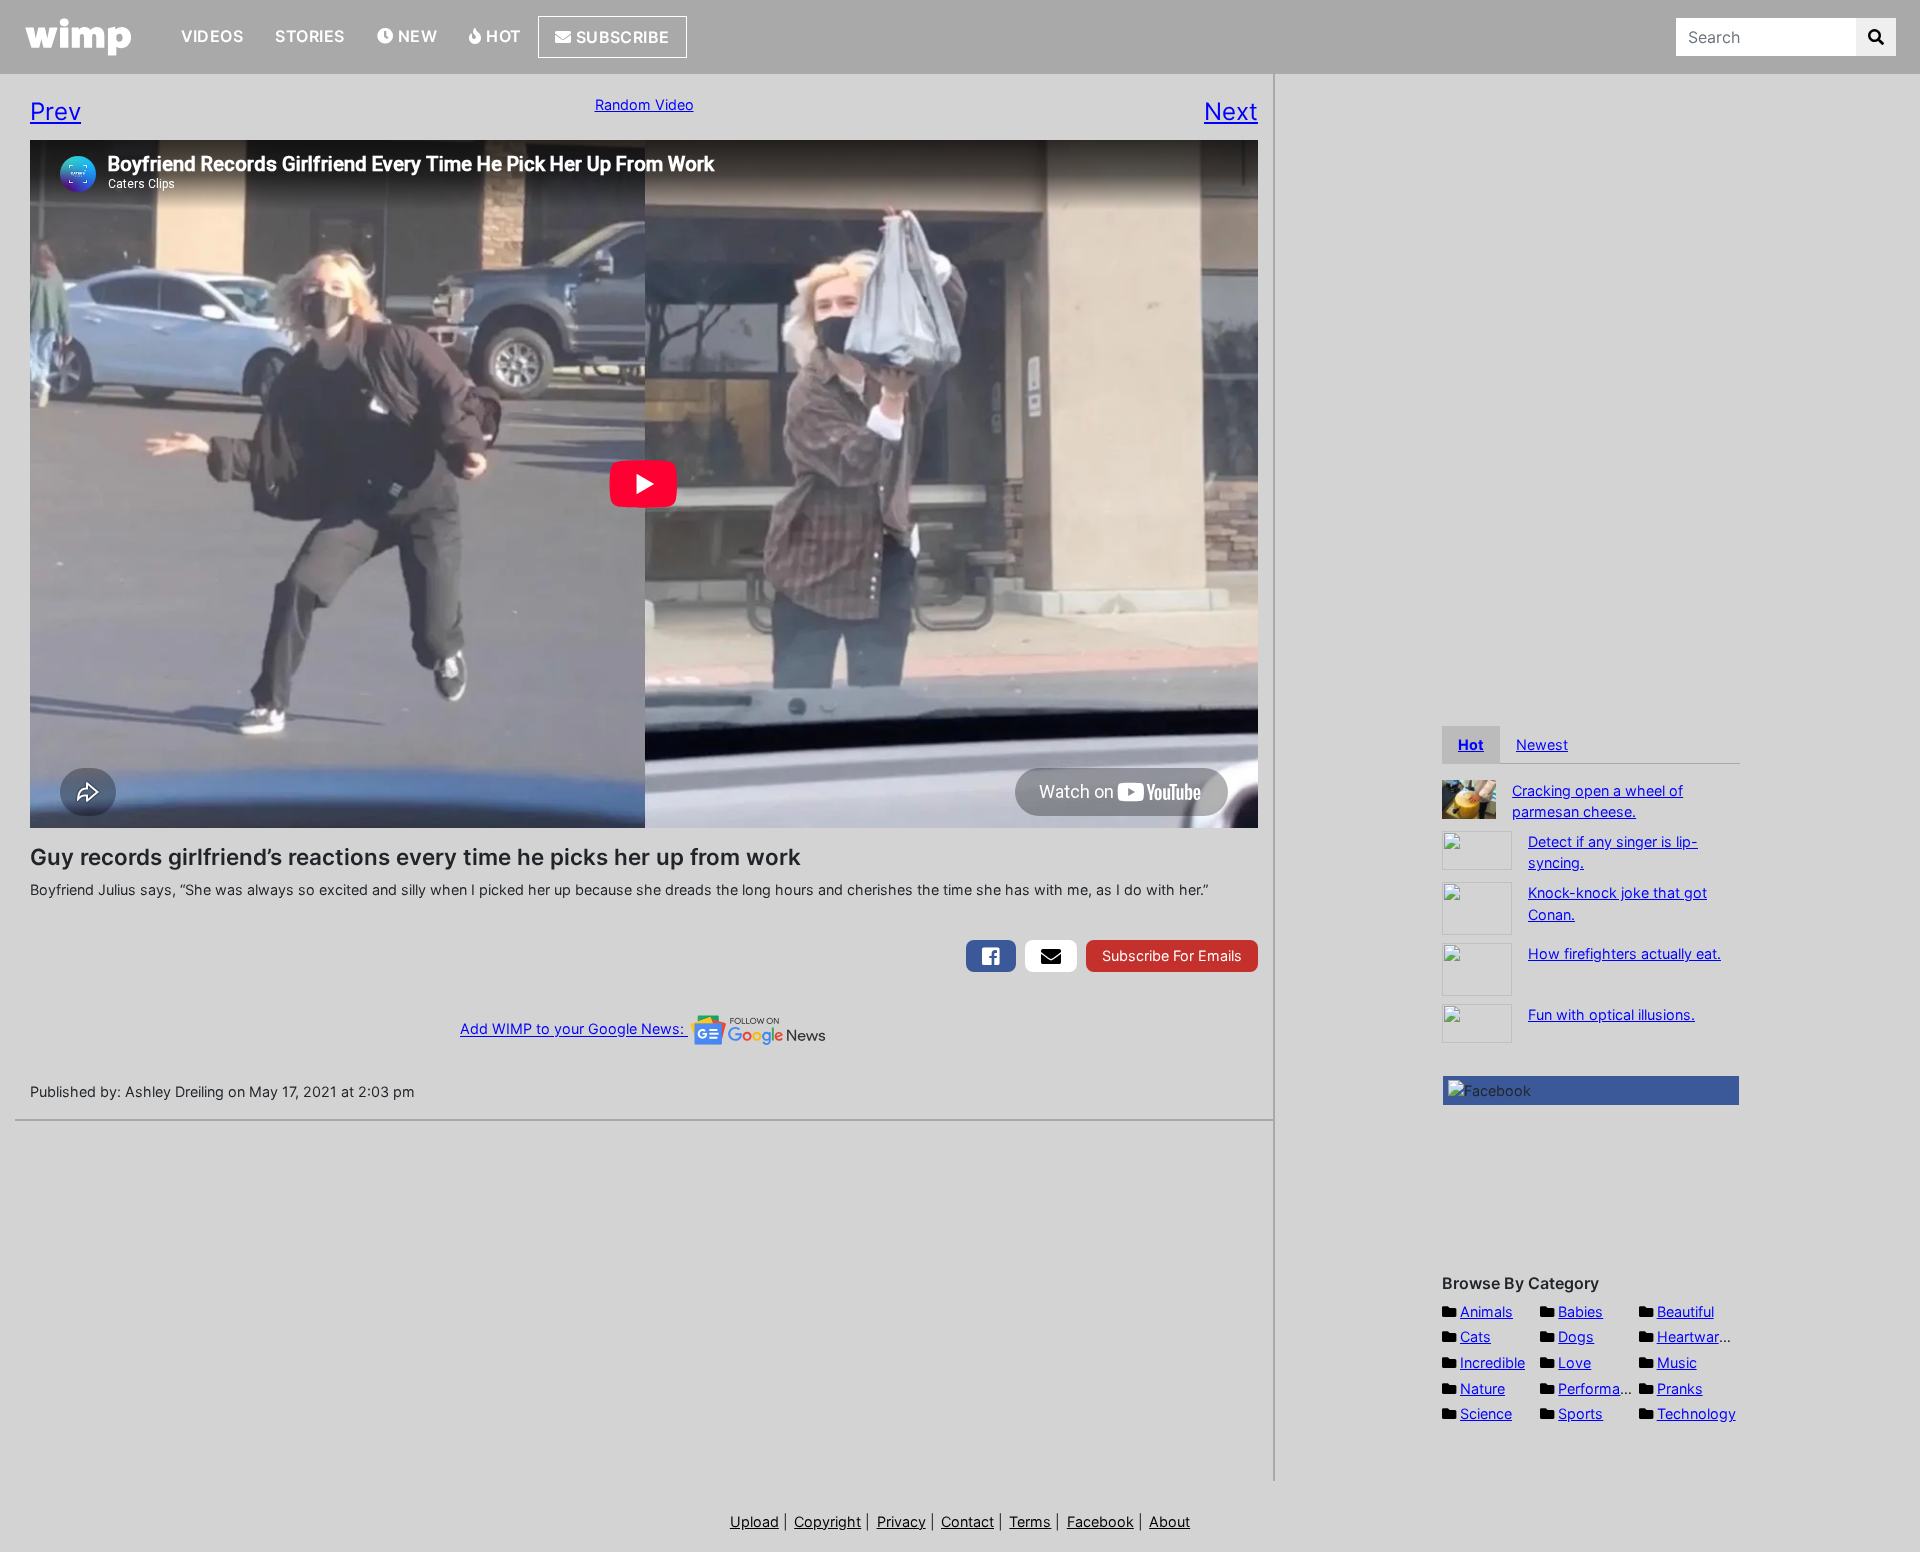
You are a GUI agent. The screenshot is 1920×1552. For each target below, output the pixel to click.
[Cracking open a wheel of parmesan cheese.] (1469, 797)
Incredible (1492, 1362)
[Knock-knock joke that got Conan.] (1477, 906)
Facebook (1100, 1521)
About (1169, 1521)
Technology (1696, 1413)
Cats (1475, 1336)
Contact (967, 1521)
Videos (212, 36)
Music (1677, 1362)
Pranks (1680, 1388)
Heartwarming (1704, 1336)
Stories (309, 36)
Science (1486, 1413)
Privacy (901, 1521)
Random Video (644, 104)
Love (1574, 1362)
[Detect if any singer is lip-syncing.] (1477, 848)
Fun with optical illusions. (1611, 1014)
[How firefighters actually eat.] (1477, 967)
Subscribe (620, 37)
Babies (1580, 1311)
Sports (1580, 1413)
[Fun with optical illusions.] (1477, 1021)
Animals (1486, 1311)
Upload (754, 1521)
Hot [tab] (1471, 744)
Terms (1030, 1521)
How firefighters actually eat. (1624, 953)
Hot (502, 36)
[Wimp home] (78, 37)
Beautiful (1685, 1311)
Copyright (827, 1521)
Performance (1601, 1388)
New (415, 36)
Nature (1482, 1388)
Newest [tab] (1542, 744)
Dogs (1576, 1336)
